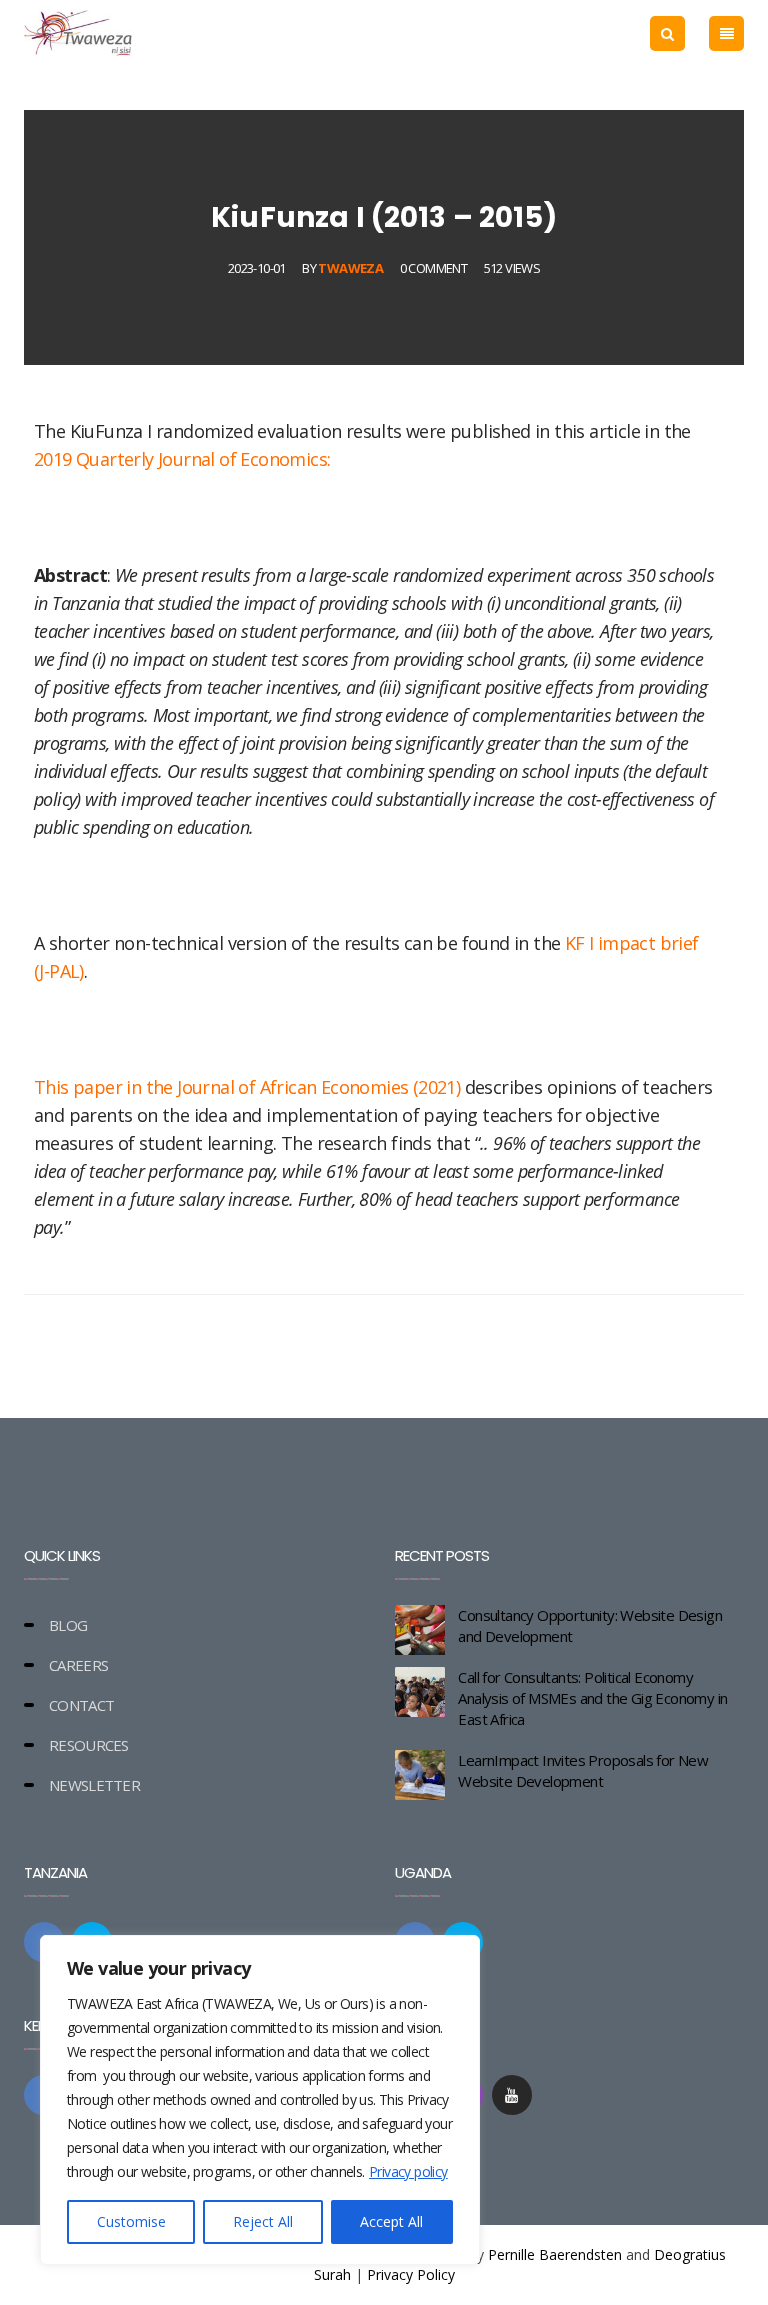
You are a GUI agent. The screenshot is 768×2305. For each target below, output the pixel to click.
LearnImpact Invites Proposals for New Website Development (583, 1770)
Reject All (263, 2221)
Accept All (391, 2221)
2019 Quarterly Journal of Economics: (182, 459)
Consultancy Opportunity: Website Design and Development (590, 1625)
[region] (260, 2100)
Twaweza (350, 268)
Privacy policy (408, 2171)
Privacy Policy (411, 2274)
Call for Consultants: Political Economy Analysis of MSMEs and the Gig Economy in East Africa (592, 1698)
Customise (131, 2221)
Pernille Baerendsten (555, 2254)
